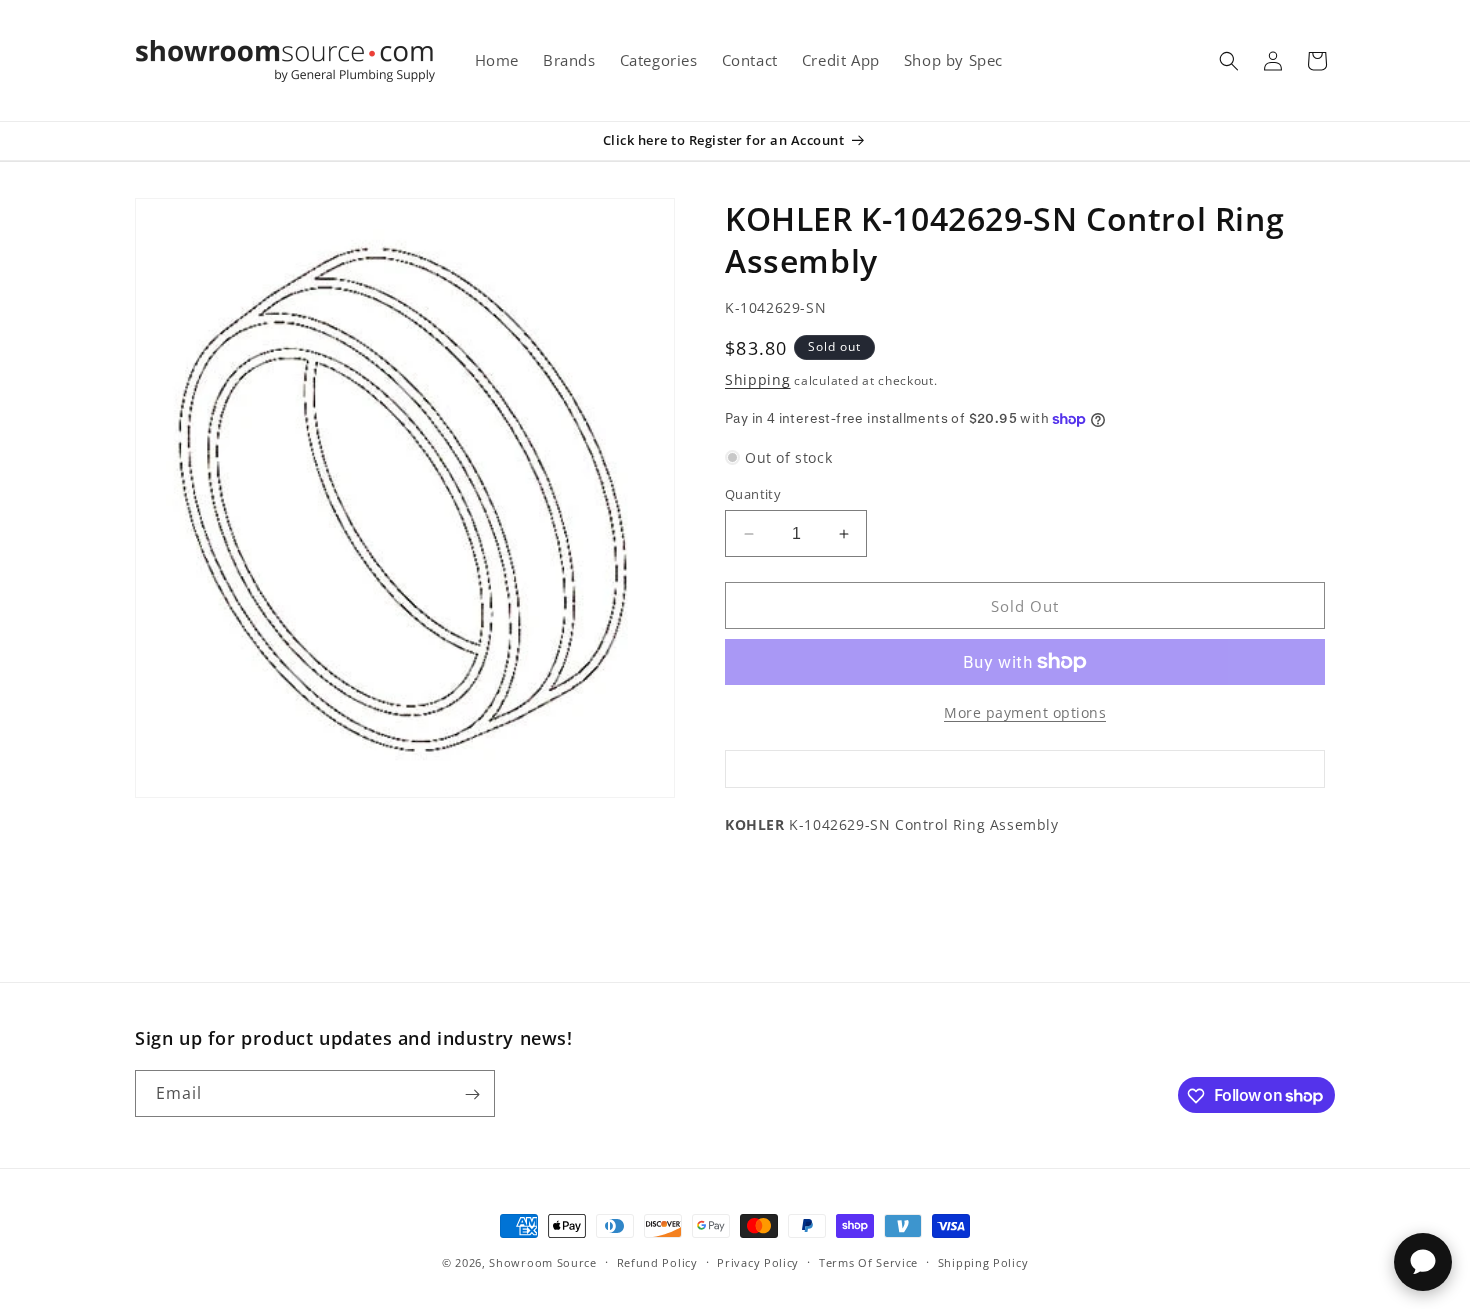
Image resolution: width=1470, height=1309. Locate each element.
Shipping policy (983, 1261)
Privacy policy (758, 1261)
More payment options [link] (1025, 712)
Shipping (758, 379)
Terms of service (868, 1261)
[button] (1229, 61)
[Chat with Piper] (1423, 1262)
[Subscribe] (472, 1094)
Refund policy (657, 1261)
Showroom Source (543, 1262)
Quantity (753, 494)
